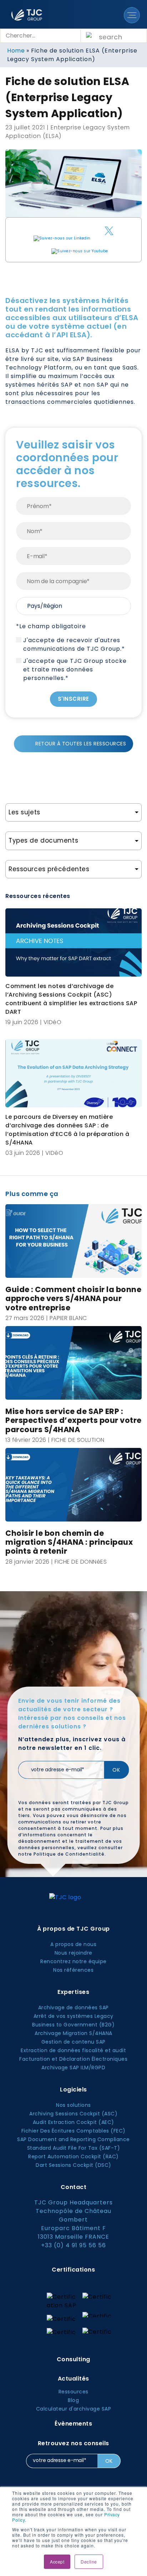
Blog (73, 2400)
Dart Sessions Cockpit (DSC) (73, 2165)
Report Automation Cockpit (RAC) (73, 2156)
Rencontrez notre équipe (73, 1961)
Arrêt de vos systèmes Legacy (73, 2016)
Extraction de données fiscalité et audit (73, 2050)
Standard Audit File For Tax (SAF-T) (74, 2148)
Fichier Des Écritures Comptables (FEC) (73, 2131)
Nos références (73, 1970)
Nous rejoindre (73, 1953)
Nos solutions (73, 2105)
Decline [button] (89, 2562)
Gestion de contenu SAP (73, 2042)
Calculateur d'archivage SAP (74, 2409)
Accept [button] (57, 2562)
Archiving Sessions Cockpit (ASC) (73, 2114)
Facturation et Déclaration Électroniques (73, 2059)
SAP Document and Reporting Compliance (73, 2139)
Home (16, 51)
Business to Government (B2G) (73, 2025)
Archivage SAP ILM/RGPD (73, 2068)
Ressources (73, 2392)
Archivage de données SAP (73, 2007)
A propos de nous (73, 1944)
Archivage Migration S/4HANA (73, 2033)
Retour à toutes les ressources (81, 744)
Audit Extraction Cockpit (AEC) (73, 2122)
